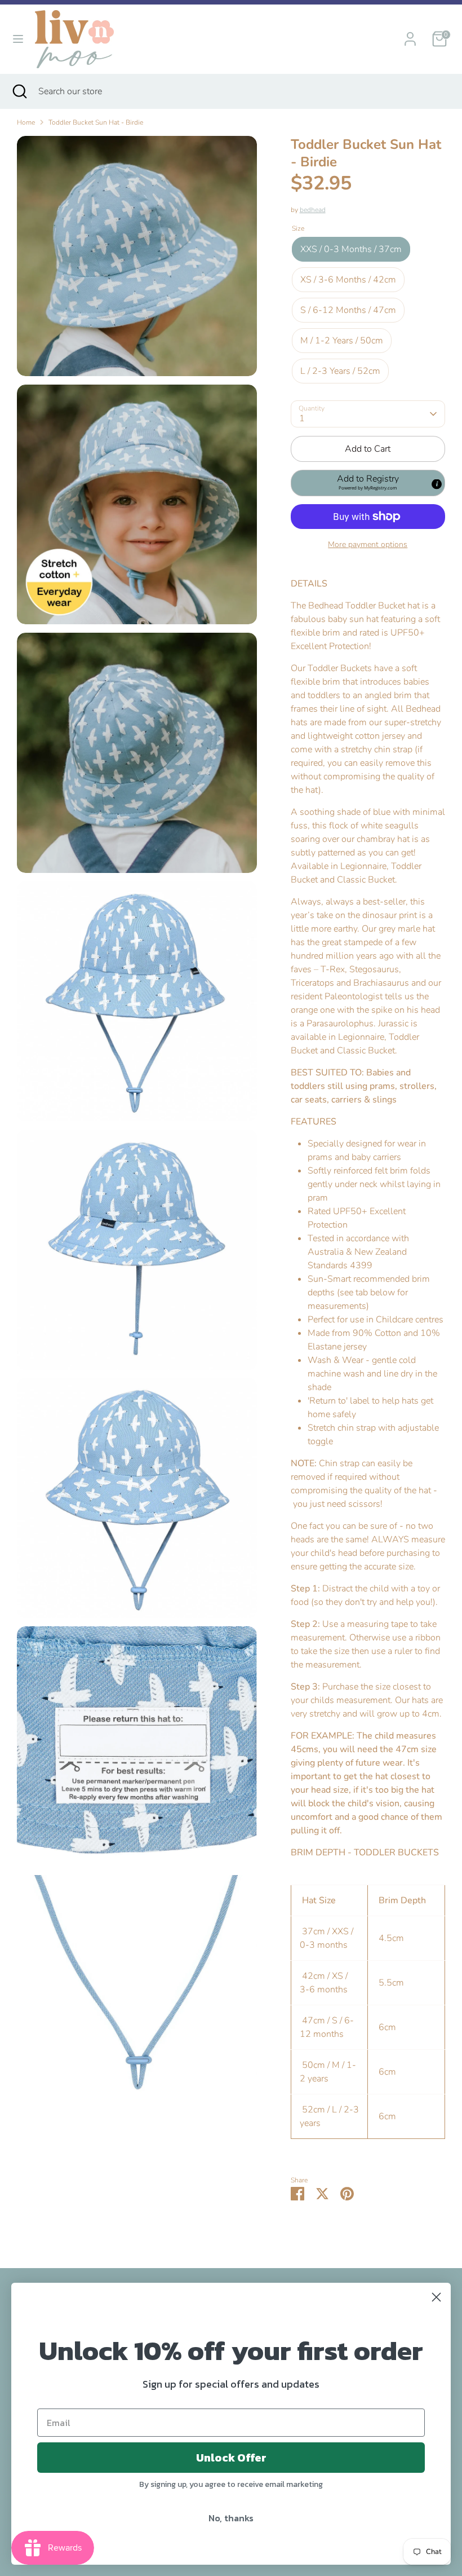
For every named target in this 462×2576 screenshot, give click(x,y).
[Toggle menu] (18, 39)
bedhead (313, 210)
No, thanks (231, 2518)
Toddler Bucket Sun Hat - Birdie (96, 122)
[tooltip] (437, 484)
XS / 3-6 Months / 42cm (348, 280)
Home (26, 122)
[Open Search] (19, 91)
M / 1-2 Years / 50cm (342, 341)
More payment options (368, 544)
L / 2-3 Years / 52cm (340, 371)
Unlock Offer (231, 2458)
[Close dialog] (436, 2297)
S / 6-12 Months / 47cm (348, 310)
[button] (368, 483)
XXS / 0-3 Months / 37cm (351, 249)
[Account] (410, 34)
